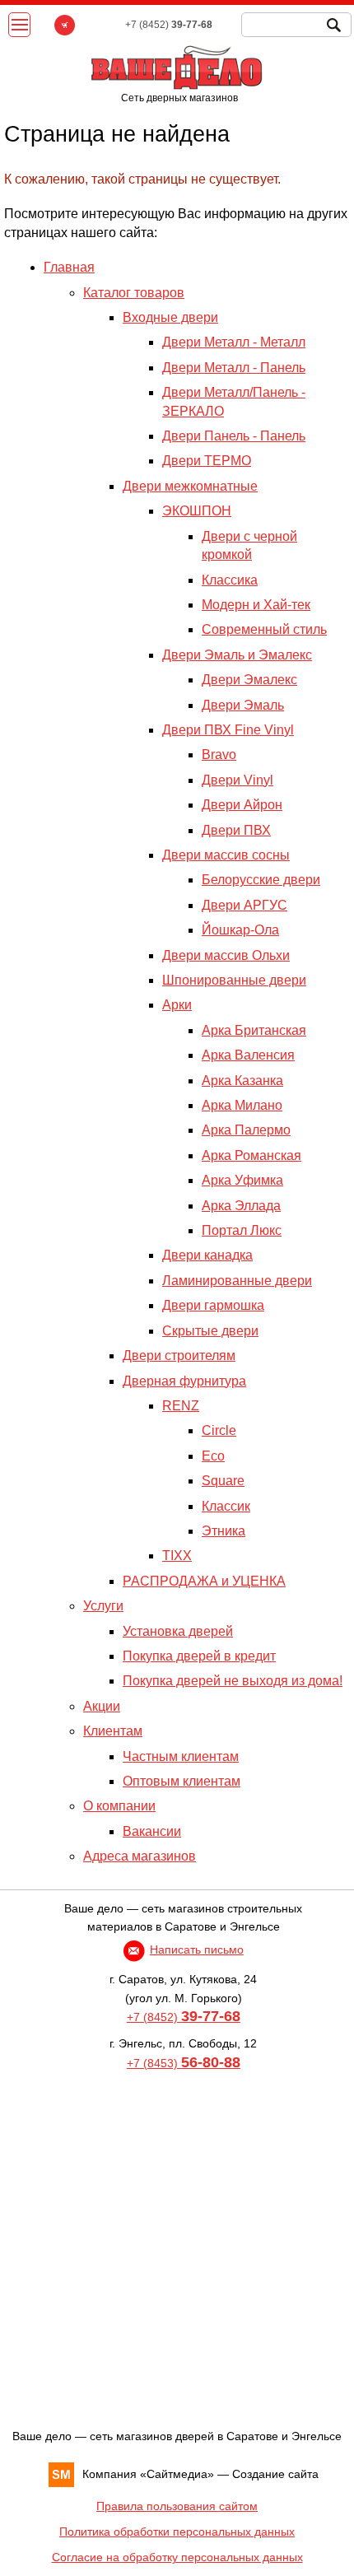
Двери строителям (179, 1356)
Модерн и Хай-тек (256, 605)
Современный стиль (264, 629)
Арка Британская (254, 1030)
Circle (219, 1430)
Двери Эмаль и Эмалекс (237, 655)
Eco (213, 1456)
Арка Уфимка (242, 1180)
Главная (69, 267)
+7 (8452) (184, 2017)
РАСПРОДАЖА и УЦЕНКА (204, 1581)
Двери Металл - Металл (234, 342)
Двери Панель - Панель (234, 436)
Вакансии (152, 1831)
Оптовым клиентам (182, 1781)
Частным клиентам (181, 1756)
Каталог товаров (134, 293)
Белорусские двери (261, 880)
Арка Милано (242, 1105)
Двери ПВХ (236, 830)
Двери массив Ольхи (226, 955)
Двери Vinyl (238, 780)
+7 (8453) (184, 2063)
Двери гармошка (213, 1305)
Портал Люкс (242, 1230)
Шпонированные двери (234, 980)
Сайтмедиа (177, 2474)
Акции (102, 1706)
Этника (224, 1531)
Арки (177, 1005)
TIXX (177, 1556)
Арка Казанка (242, 1081)
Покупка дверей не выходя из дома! (233, 1681)
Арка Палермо (246, 1130)
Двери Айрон (242, 805)
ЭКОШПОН (197, 511)
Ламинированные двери (237, 1281)
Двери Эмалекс (249, 680)
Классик (226, 1506)
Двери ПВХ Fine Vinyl (228, 730)
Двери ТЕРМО (207, 461)
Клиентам (113, 1731)
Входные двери (170, 317)
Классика (230, 580)
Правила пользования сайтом (177, 2506)
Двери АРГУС (245, 905)
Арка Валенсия (248, 1055)
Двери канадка (207, 1255)
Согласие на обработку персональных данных (177, 2557)
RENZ (181, 1406)
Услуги (103, 1606)
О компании (119, 1806)
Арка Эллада (241, 1206)
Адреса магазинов (140, 1856)
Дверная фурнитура (184, 1381)
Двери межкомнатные (190, 486)
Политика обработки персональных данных (177, 2532)
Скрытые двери (210, 1331)
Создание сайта (275, 2474)
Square (223, 1481)
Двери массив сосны (226, 855)
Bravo (219, 755)
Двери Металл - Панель (234, 368)
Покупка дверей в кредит (199, 1656)
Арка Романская (252, 1155)
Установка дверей (178, 1631)
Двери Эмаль (243, 705)
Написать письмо (197, 1949)
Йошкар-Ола (240, 930)
